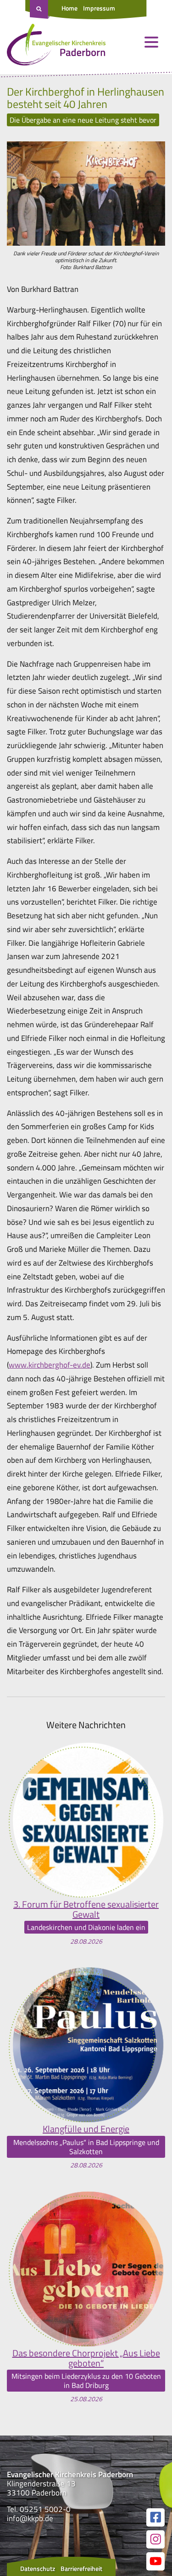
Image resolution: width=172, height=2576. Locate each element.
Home (69, 8)
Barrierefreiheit (81, 2568)
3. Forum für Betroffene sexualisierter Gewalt (86, 1909)
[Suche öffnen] (40, 10)
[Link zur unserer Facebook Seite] (155, 2517)
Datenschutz (38, 2568)
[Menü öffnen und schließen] (151, 42)
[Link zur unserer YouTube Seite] (155, 2561)
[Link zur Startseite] (56, 47)
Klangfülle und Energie (86, 2129)
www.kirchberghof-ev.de (50, 1365)
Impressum (99, 8)
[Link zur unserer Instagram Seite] (155, 2539)
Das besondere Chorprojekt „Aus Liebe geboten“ (86, 2358)
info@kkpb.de (30, 2518)
